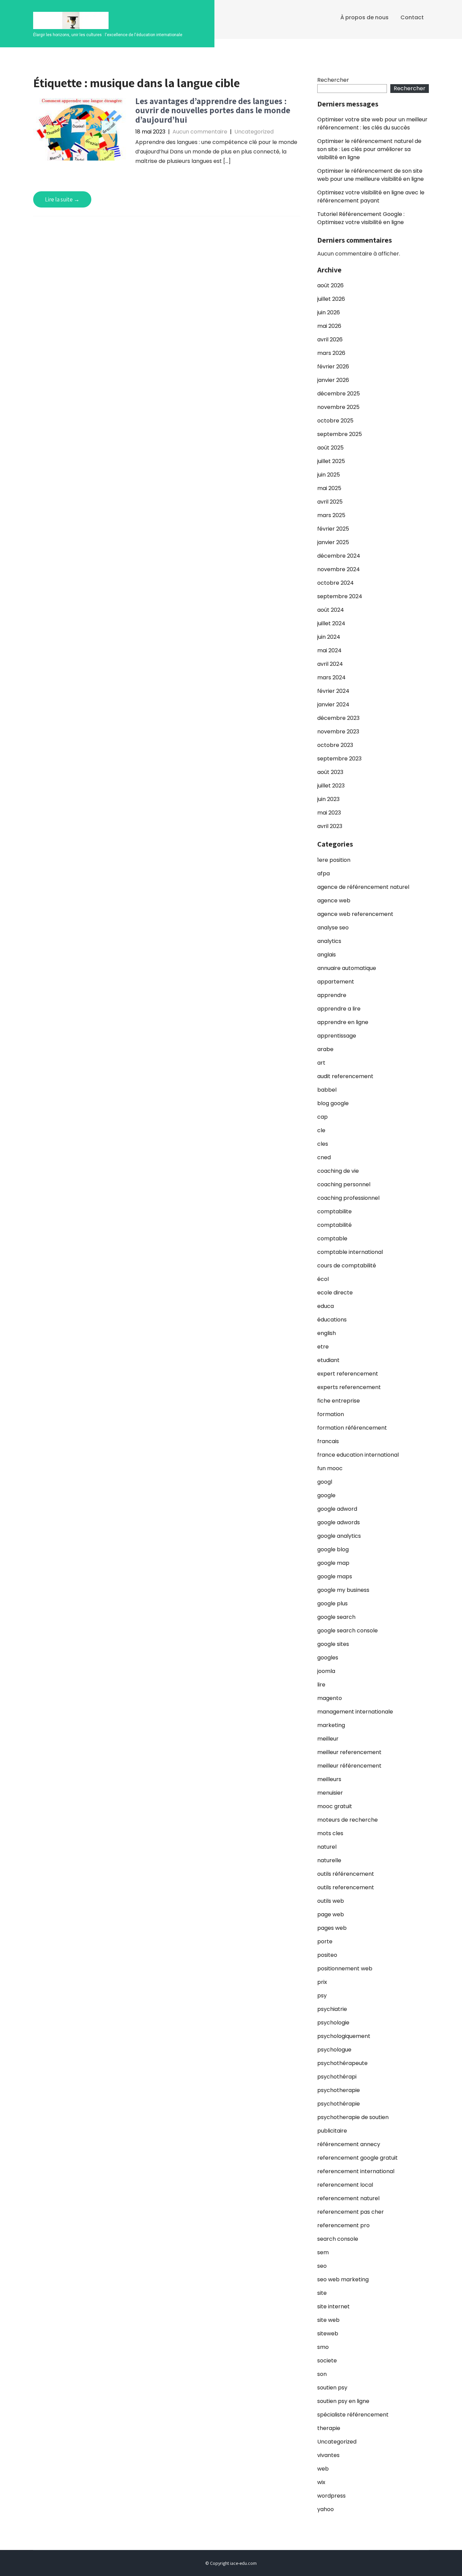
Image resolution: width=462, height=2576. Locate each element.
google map (333, 1563)
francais (328, 1441)
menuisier (330, 1793)
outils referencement (346, 1887)
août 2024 (331, 610)
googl (325, 1482)
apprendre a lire (339, 1009)
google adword (337, 1509)
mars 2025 (331, 515)
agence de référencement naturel (363, 887)
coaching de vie (338, 1171)
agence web (334, 901)
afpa (324, 873)
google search (336, 1617)
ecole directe (335, 1293)
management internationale (355, 1712)
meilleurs (329, 1779)
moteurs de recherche (348, 1820)
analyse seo (333, 928)
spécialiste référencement (353, 2415)
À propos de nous (364, 17)
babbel (327, 1090)
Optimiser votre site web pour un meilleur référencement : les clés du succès (372, 124)
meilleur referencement (349, 1752)
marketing (331, 1725)
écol (323, 1279)
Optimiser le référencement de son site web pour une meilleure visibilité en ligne (371, 175)
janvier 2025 (333, 542)
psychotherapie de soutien (353, 2117)
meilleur (328, 1739)
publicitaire (332, 2131)
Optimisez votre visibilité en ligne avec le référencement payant (371, 197)
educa (326, 1306)
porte (325, 1941)
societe (327, 2361)
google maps (335, 1576)
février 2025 (333, 529)
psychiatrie (332, 2009)
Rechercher (333, 80)
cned (324, 1157)
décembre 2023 (338, 718)
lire (321, 1685)
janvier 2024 (333, 704)
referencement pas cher (351, 2212)
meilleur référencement (349, 1766)
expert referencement (348, 1374)
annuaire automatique (347, 968)
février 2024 (333, 691)
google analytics (339, 1536)
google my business (343, 1590)
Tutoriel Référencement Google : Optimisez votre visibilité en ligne (361, 218)
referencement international (356, 2171)
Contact (412, 17)
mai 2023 (329, 813)
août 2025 (330, 448)
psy (322, 1996)
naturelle (329, 1860)
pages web (332, 1928)
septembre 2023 (339, 759)
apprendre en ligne (343, 1022)
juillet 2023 (331, 786)
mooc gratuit (335, 1806)
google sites (333, 1644)
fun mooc (330, 1468)
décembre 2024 (339, 556)
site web (328, 2320)
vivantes (328, 2455)
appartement (336, 982)
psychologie (333, 2023)
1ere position (334, 860)
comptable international (350, 1252)
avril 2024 (330, 664)
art (321, 1063)
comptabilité (334, 1225)
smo (323, 2347)
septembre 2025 (340, 434)
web (323, 2469)
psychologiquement (344, 2036)
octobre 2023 (335, 745)
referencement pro (343, 2225)
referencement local (345, 2185)
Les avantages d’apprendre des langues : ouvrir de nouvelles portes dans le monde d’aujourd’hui (213, 110)
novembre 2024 (339, 569)
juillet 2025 (331, 461)
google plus (332, 1603)
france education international (358, 1455)
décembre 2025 (339, 394)
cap (322, 1117)
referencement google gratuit (357, 2158)
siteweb (328, 2334)
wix (321, 2482)
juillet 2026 (331, 299)
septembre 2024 (340, 596)
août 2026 (330, 285)
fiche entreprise (339, 1401)
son (322, 2374)
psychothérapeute (342, 2063)
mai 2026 (329, 326)
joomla (326, 1671)
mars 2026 (331, 353)
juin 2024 (329, 637)
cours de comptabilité (347, 1266)
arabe (325, 1049)
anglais (327, 955)
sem (323, 2252)
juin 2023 (328, 799)
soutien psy (332, 2388)
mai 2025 (329, 488)
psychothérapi (337, 2077)
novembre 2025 (338, 407)
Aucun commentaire (200, 132)
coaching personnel (344, 1184)
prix (322, 1982)
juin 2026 (329, 312)
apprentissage (337, 1036)
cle (321, 1130)
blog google (333, 1103)
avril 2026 (330, 339)
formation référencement (352, 1428)
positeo (327, 1955)
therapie (329, 2428)
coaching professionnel (348, 1198)
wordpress (331, 2496)
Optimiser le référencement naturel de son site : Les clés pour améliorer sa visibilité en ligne (369, 149)
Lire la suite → (62, 199)
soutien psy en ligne (343, 2401)
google (326, 1495)
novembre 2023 (338, 732)
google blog (333, 1549)
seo (322, 2266)
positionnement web (345, 1969)
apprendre (332, 995)
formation (331, 1414)
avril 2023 (330, 826)
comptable (332, 1238)
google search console (348, 1631)
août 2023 (330, 772)
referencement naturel (348, 2198)
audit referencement (345, 1076)
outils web (331, 1901)
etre (323, 1347)
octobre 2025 (335, 421)
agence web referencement (355, 914)
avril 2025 (330, 502)
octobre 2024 (336, 583)
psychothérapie (339, 2104)
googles (328, 1658)
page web (331, 1914)
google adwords (339, 1522)
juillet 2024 (331, 623)
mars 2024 (331, 677)
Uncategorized (254, 132)
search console (338, 2239)
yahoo (326, 2509)
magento (330, 1698)
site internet (333, 2306)
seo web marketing (343, 2279)
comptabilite (334, 1211)
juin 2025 (329, 475)
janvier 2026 (333, 380)
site (322, 2293)
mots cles (330, 1833)
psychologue (334, 2050)
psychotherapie (339, 2090)
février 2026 (333, 367)
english (327, 1333)
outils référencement (346, 1874)
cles (323, 1144)
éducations (332, 1320)
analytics (329, 941)
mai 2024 (329, 650)
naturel (327, 1847)
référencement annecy (349, 2144)
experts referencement (349, 1387)
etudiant (328, 1360)
